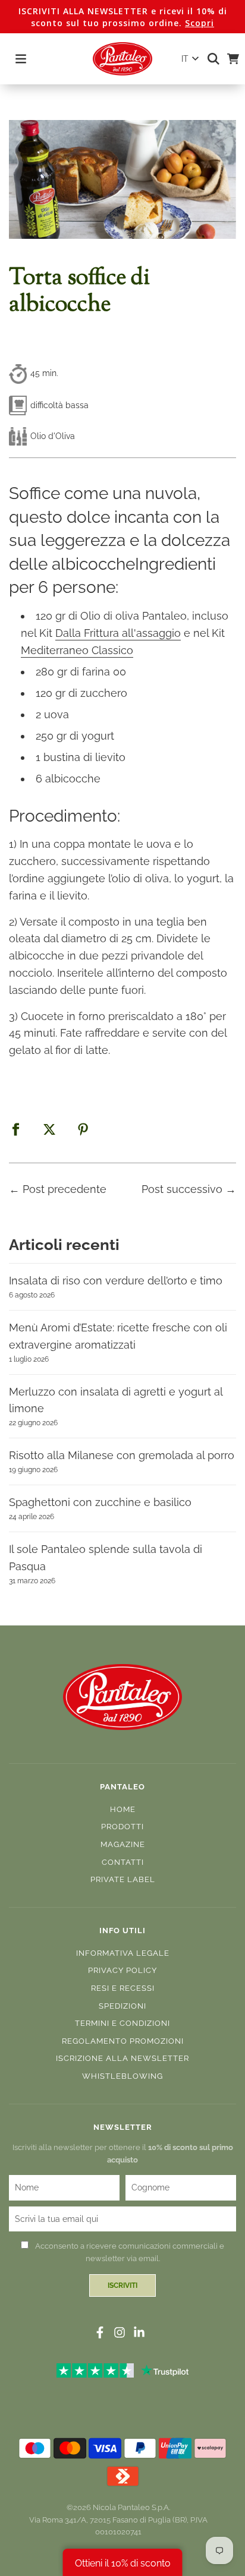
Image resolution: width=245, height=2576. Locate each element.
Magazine (123, 1844)
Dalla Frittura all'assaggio (118, 633)
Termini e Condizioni (122, 2023)
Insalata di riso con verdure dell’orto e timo (116, 1281)
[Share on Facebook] (15, 1129)
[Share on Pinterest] (83, 1129)
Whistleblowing (122, 2076)
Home (123, 1809)
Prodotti (122, 1827)
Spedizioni (122, 2006)
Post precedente (65, 1189)
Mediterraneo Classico (77, 650)
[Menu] (21, 59)
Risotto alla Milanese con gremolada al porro (122, 1455)
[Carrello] (229, 59)
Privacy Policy (122, 1970)
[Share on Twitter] (49, 1129)
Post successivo (182, 1189)
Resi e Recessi (123, 1988)
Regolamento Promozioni (123, 2041)
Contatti (123, 1862)
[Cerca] (210, 59)
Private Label (123, 1879)
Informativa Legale (123, 1953)
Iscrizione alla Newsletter (122, 2058)
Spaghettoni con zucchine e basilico (100, 1502)
